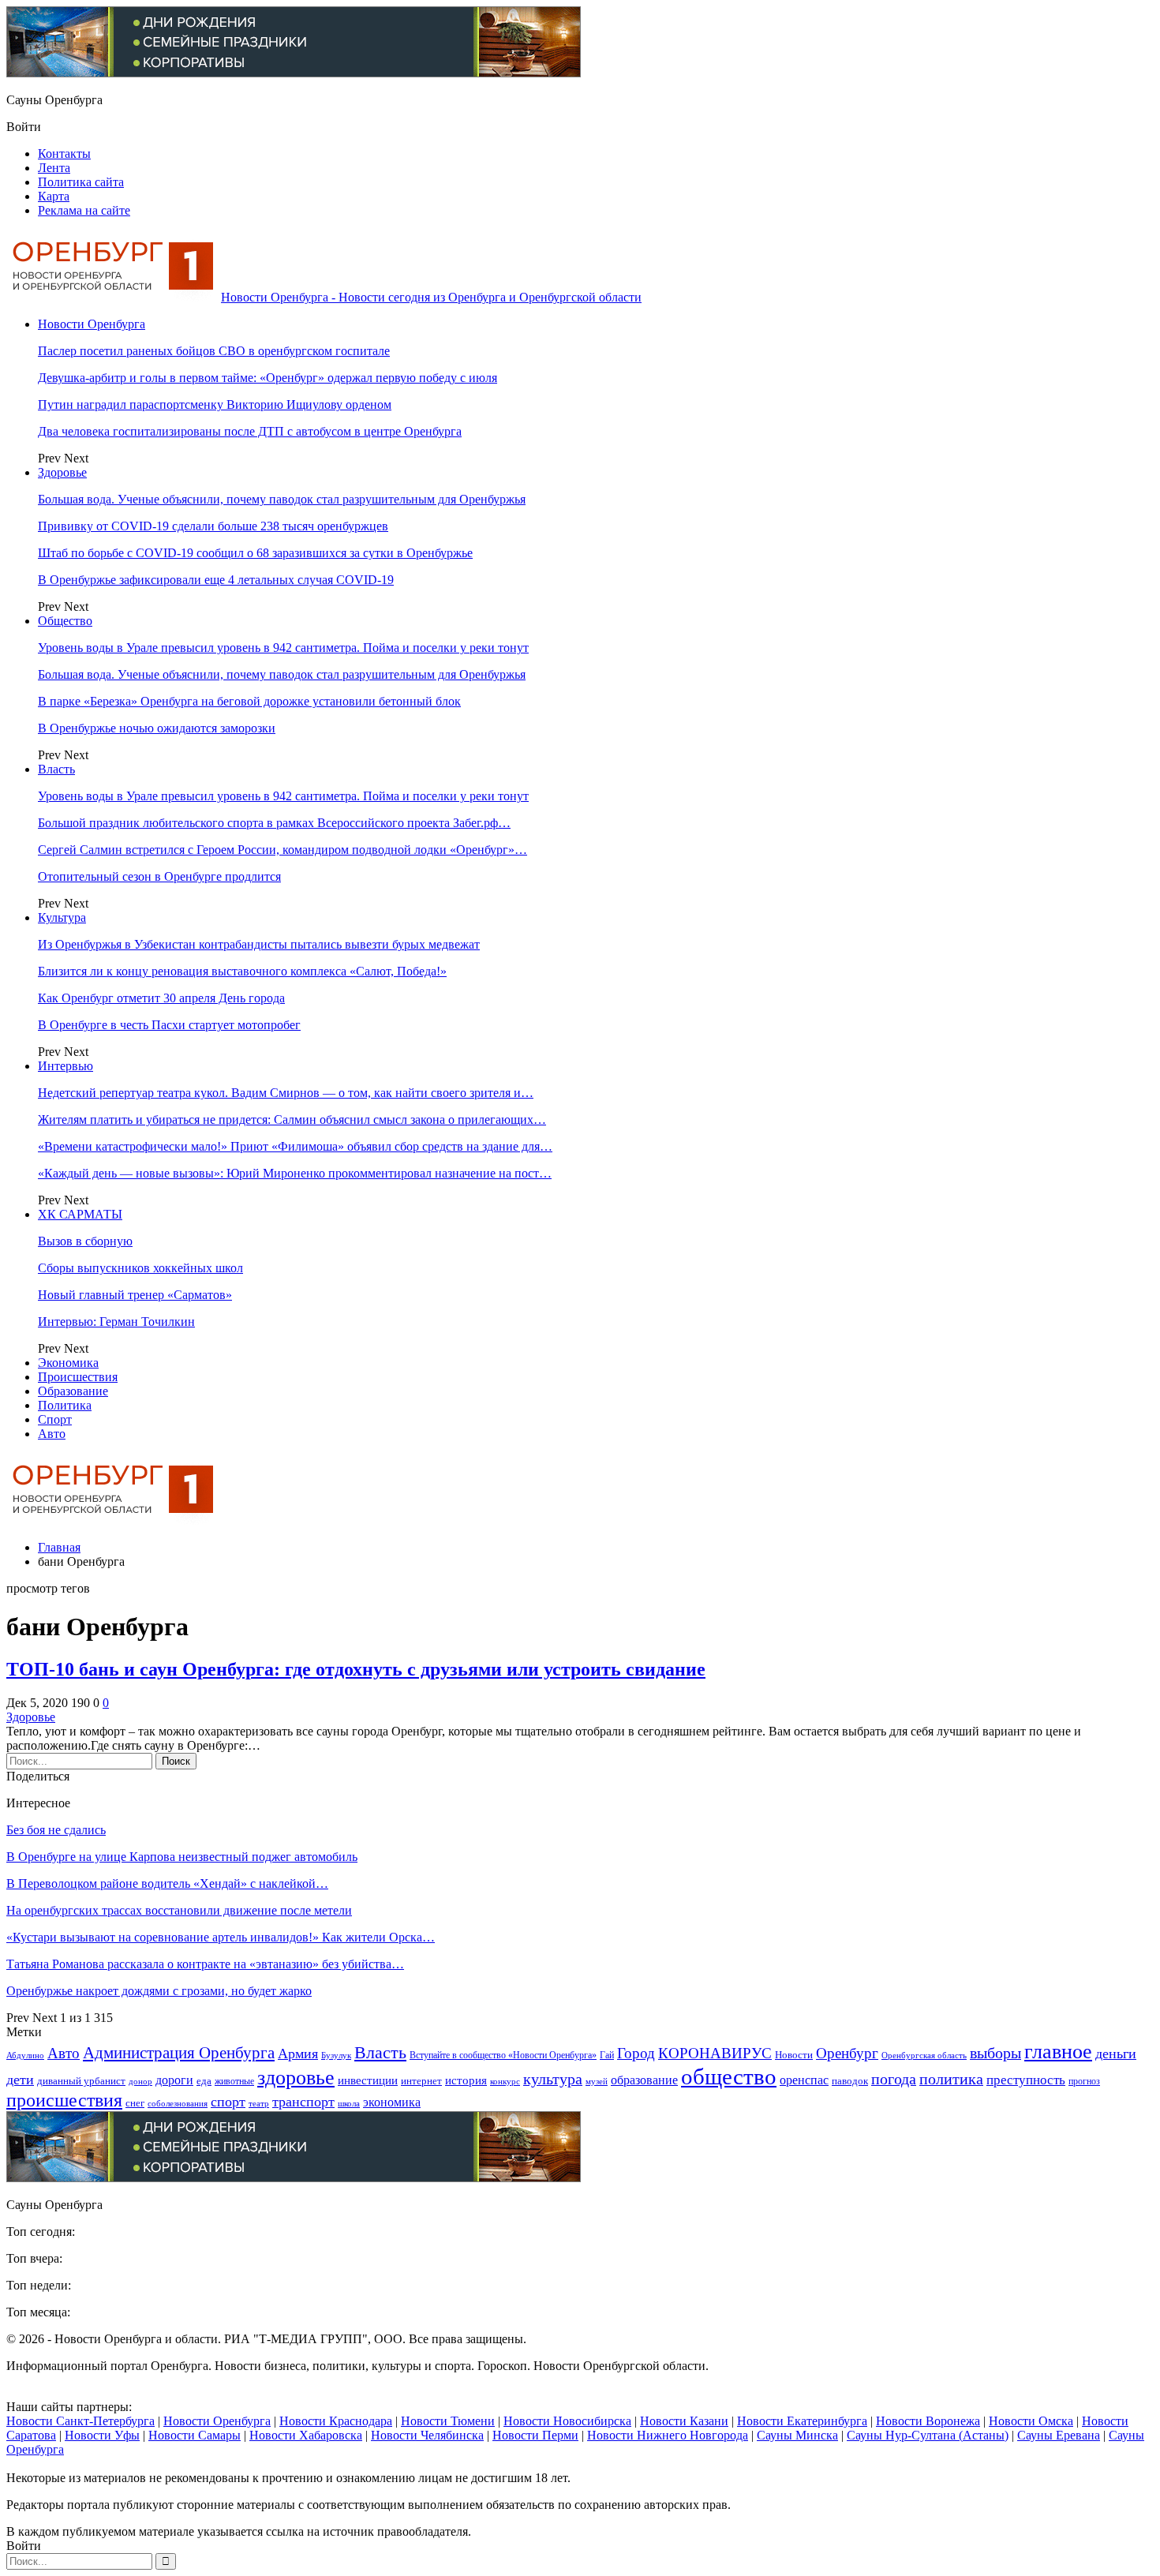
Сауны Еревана (1059, 2435)
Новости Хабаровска (306, 2435)
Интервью (65, 1066)
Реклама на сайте (84, 210)
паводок (850, 2081)
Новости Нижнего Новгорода (668, 2435)
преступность (1026, 2080)
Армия (298, 2054)
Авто (52, 1434)
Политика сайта (81, 182)
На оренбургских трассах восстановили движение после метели (179, 1910)
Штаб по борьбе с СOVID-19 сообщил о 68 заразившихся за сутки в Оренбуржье (255, 553)
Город (636, 2053)
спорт (228, 2102)
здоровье (296, 2078)
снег (135, 2103)
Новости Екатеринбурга (802, 2421)
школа (349, 2103)
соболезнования (178, 2104)
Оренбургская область (924, 2056)
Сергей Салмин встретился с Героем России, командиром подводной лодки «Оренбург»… (283, 850)
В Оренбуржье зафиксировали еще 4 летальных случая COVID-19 (216, 580)
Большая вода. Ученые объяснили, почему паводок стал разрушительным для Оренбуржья (282, 499)
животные (234, 2082)
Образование (73, 1391)
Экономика (68, 1363)
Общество (65, 621)
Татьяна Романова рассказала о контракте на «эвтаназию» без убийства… (205, 1964)
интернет (421, 2081)
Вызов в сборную (85, 1241)
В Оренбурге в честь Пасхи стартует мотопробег (169, 1025)
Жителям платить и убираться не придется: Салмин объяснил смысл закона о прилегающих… (292, 1120)
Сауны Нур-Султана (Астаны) (928, 2435)
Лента (54, 168)
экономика (392, 2102)
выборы (995, 2053)
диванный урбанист (81, 2081)
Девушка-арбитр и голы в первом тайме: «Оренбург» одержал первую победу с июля (268, 378)
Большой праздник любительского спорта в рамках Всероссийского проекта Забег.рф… (274, 823)
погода (894, 2079)
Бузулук (336, 2055)
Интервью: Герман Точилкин (116, 1322)
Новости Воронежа (928, 2421)
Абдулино (25, 2056)
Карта (54, 196)
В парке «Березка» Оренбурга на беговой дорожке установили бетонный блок (249, 701)
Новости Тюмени (448, 2421)
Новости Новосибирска (567, 2421)
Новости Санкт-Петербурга (80, 2421)
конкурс (505, 2081)
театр (259, 2104)
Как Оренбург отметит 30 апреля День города (161, 998)
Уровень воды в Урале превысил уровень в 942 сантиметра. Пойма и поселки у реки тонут (283, 648)
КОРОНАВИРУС (715, 2053)
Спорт (55, 1419)
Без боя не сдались (56, 1830)
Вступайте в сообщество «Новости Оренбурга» (503, 2056)
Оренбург (847, 2053)
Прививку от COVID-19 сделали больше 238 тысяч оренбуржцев (213, 526)
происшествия (64, 2100)
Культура (62, 917)
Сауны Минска (797, 2435)
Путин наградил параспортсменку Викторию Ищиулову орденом (215, 404)
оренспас (804, 2080)
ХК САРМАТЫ (80, 1214)
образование (644, 2080)
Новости (794, 2055)
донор (140, 2081)
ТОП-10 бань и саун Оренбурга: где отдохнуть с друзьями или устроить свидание (356, 1669)
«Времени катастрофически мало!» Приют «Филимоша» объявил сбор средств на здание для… (295, 1146)
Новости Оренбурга (92, 324)
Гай (607, 2055)
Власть (56, 769)
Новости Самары (195, 2435)
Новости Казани (684, 2421)
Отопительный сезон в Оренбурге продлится (159, 876)
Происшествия (78, 1377)
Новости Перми (535, 2435)
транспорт (303, 2102)
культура (553, 2079)
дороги (174, 2080)
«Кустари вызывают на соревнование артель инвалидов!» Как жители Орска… (221, 1937)
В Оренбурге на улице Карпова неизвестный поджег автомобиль (182, 1857)
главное (1058, 2051)
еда (204, 2081)
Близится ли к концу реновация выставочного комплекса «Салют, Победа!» (242, 971)
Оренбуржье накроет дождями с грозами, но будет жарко (159, 1991)
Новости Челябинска (427, 2435)
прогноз (1084, 2082)
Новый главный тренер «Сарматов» (135, 1295)
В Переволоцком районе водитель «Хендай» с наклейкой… (167, 1883)
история (466, 2080)
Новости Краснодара (336, 2421)
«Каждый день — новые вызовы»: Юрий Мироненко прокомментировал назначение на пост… (295, 1173)
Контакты (64, 154)
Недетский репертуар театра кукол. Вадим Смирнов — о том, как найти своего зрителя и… (286, 1093)
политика (951, 2079)
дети (20, 2080)
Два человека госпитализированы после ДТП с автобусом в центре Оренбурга (250, 431)
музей (597, 2081)
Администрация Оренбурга (179, 2053)
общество (729, 2076)
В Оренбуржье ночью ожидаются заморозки (157, 728)
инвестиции (368, 2080)
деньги (1116, 2054)
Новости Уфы (102, 2435)
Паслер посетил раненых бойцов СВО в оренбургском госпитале (214, 351)
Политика (65, 1405)
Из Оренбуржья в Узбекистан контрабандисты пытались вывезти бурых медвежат (259, 944)
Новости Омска (1031, 2421)
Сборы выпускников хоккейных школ (140, 1268)
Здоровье (62, 472)
